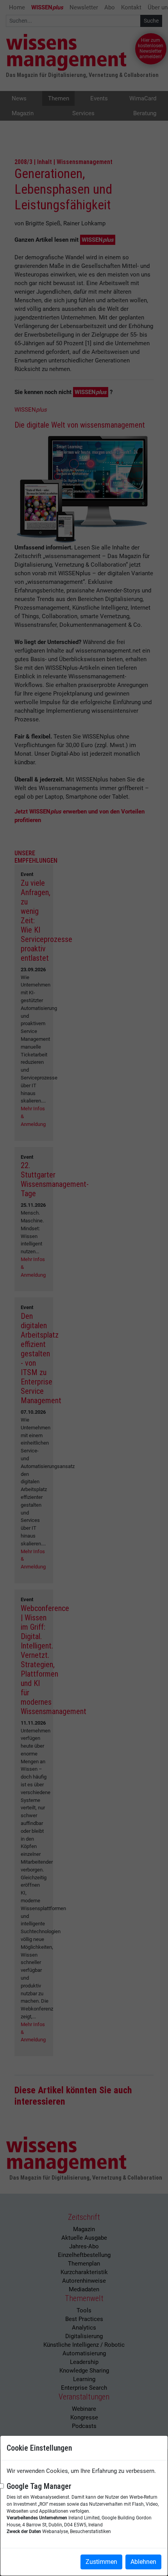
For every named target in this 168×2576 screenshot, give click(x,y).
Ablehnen (143, 2562)
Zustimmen (101, 2562)
